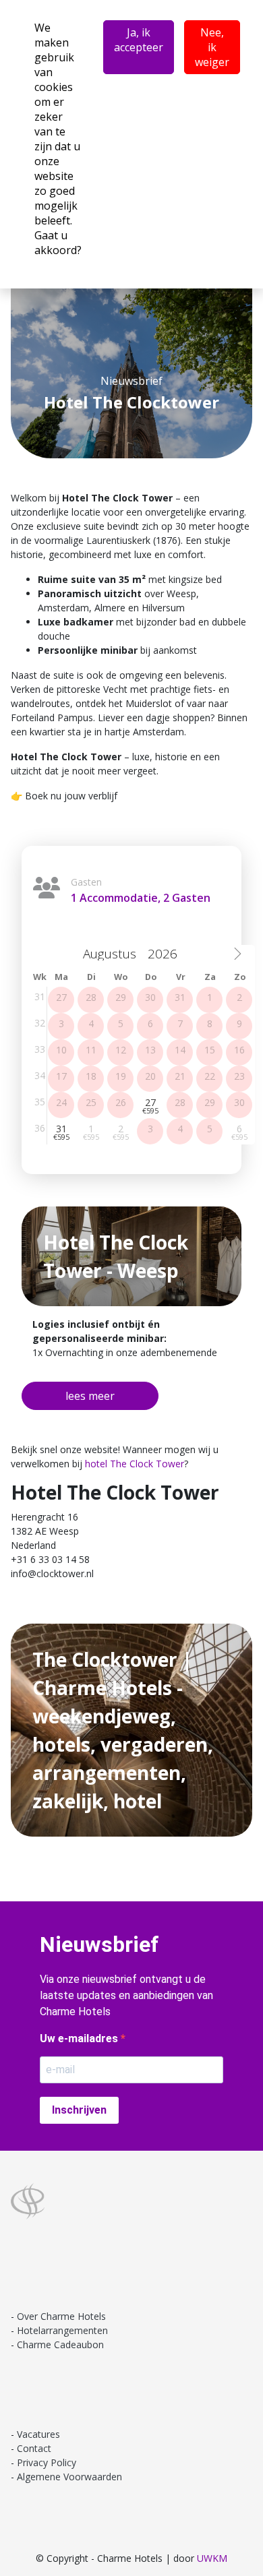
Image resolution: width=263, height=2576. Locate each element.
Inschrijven (79, 2110)
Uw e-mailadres (80, 2038)
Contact (34, 2448)
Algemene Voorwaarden (69, 2477)
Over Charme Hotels (61, 2316)
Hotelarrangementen (62, 2330)
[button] (90, 1396)
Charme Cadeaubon (60, 2344)
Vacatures (38, 2434)
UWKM (212, 2558)
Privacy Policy (47, 2462)
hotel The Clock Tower (135, 1464)
